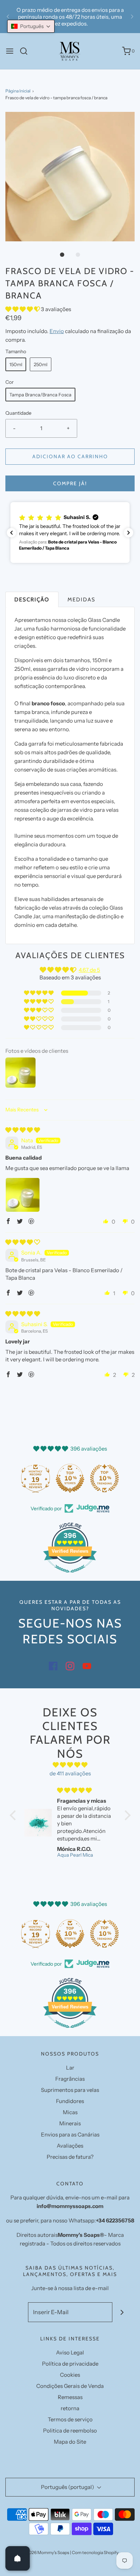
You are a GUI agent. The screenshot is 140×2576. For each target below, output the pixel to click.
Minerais (70, 2123)
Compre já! (70, 483)
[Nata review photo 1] (23, 1195)
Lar (70, 2068)
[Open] (18, 2558)
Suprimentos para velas (70, 2090)
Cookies (70, 2375)
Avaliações (70, 2146)
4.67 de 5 (89, 970)
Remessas (70, 2397)
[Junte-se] (122, 2312)
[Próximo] (132, 17)
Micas (70, 2112)
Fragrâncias (70, 2079)
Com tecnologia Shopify (95, 2552)
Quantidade (18, 413)
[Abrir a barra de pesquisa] (26, 51)
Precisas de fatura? (70, 2157)
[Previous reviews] (11, 533)
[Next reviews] (129, 533)
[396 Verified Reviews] (70, 1576)
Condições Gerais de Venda (70, 2386)
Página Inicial (18, 91)
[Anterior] (8, 17)
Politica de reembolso (70, 2431)
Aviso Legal (70, 2352)
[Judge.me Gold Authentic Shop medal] (29, 1478)
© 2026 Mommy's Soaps (46, 2552)
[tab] (32, 599)
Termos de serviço (70, 2419)
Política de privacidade (70, 2364)
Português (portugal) (68, 2487)
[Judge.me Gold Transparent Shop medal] (64, 1478)
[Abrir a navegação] (10, 51)
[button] (70, 177)
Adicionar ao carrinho (70, 456)
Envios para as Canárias (70, 2134)
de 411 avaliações (70, 1773)
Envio (57, 331)
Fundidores (70, 2101)
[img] (23, 1130)
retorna (70, 2408)
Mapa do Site (70, 2442)
